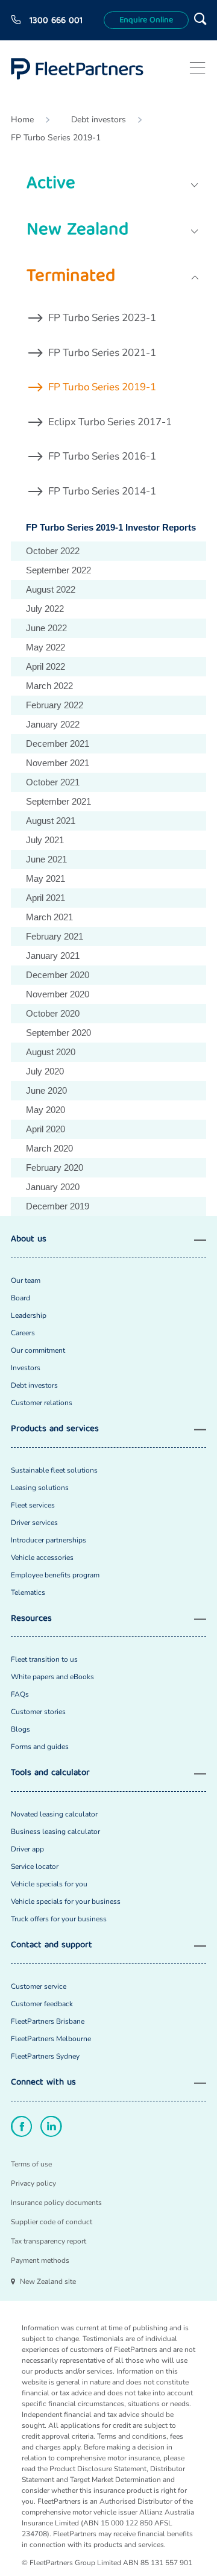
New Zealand (77, 231)
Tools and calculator (50, 1773)
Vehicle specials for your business (66, 1901)
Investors (26, 1368)
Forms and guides (40, 1747)
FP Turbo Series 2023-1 (102, 318)
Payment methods (40, 2260)
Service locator (35, 1867)
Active (51, 185)
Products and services (55, 1430)
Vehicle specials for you (49, 1884)
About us (29, 1240)
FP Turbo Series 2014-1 (102, 491)
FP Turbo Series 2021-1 (102, 353)
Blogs (20, 1729)
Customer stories (38, 1712)
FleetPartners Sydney (45, 2056)
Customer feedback (42, 2004)
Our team (26, 1280)
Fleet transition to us (44, 1659)
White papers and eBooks (52, 1677)
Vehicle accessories (42, 1558)
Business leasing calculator (55, 1832)
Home (22, 120)
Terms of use (31, 2164)
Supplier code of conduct (52, 2222)
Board (20, 1298)
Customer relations (42, 1403)
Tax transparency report (49, 2241)
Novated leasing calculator (54, 1814)
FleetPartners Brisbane (48, 2021)
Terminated (71, 277)
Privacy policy (33, 2183)
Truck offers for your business (59, 1919)
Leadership (29, 1315)
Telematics (28, 1592)
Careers (23, 1333)
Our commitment (38, 1350)
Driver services (34, 1523)
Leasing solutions (40, 1488)
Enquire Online (146, 20)
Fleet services (33, 1505)
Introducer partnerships (49, 1540)
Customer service (39, 1986)
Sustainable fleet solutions (54, 1470)
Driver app (27, 1849)
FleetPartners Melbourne (51, 2039)
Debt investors (99, 120)
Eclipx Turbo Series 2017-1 (110, 422)
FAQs (20, 1694)
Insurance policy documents (56, 2203)
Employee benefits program (55, 1575)
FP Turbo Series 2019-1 (56, 138)
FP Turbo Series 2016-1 (102, 456)
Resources (31, 1619)
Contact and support (52, 1946)
